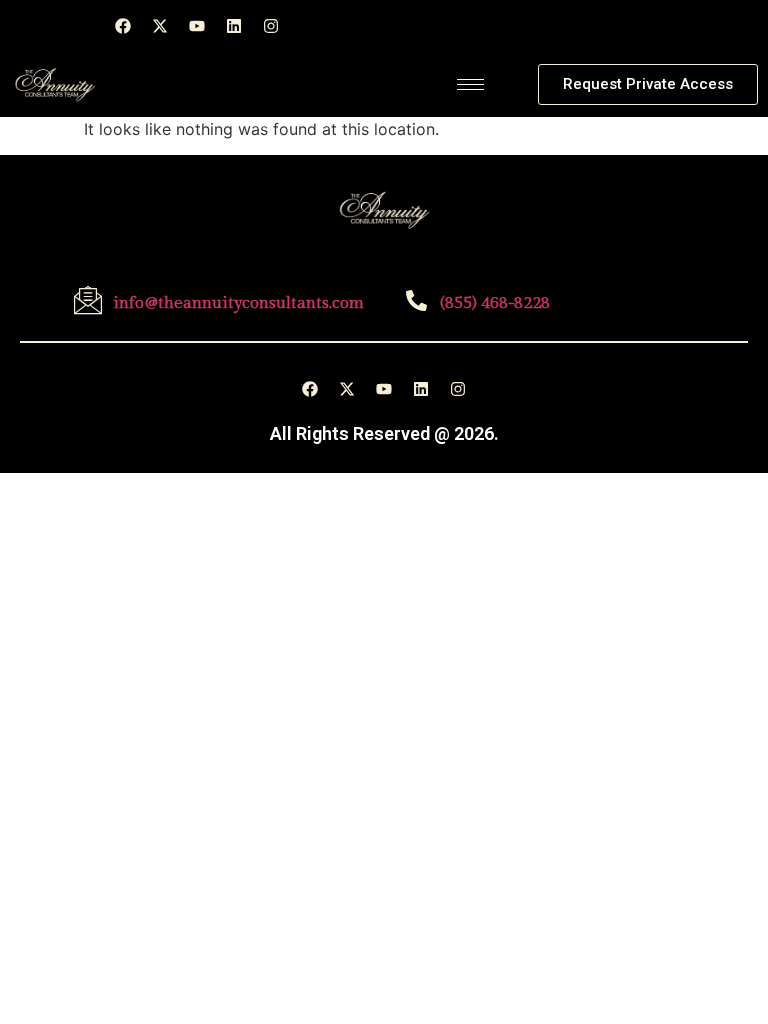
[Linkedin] (234, 26)
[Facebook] (123, 26)
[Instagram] (271, 26)
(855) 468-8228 (495, 303)
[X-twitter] (160, 26)
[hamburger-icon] (470, 84)
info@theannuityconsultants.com (238, 303)
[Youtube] (197, 26)
